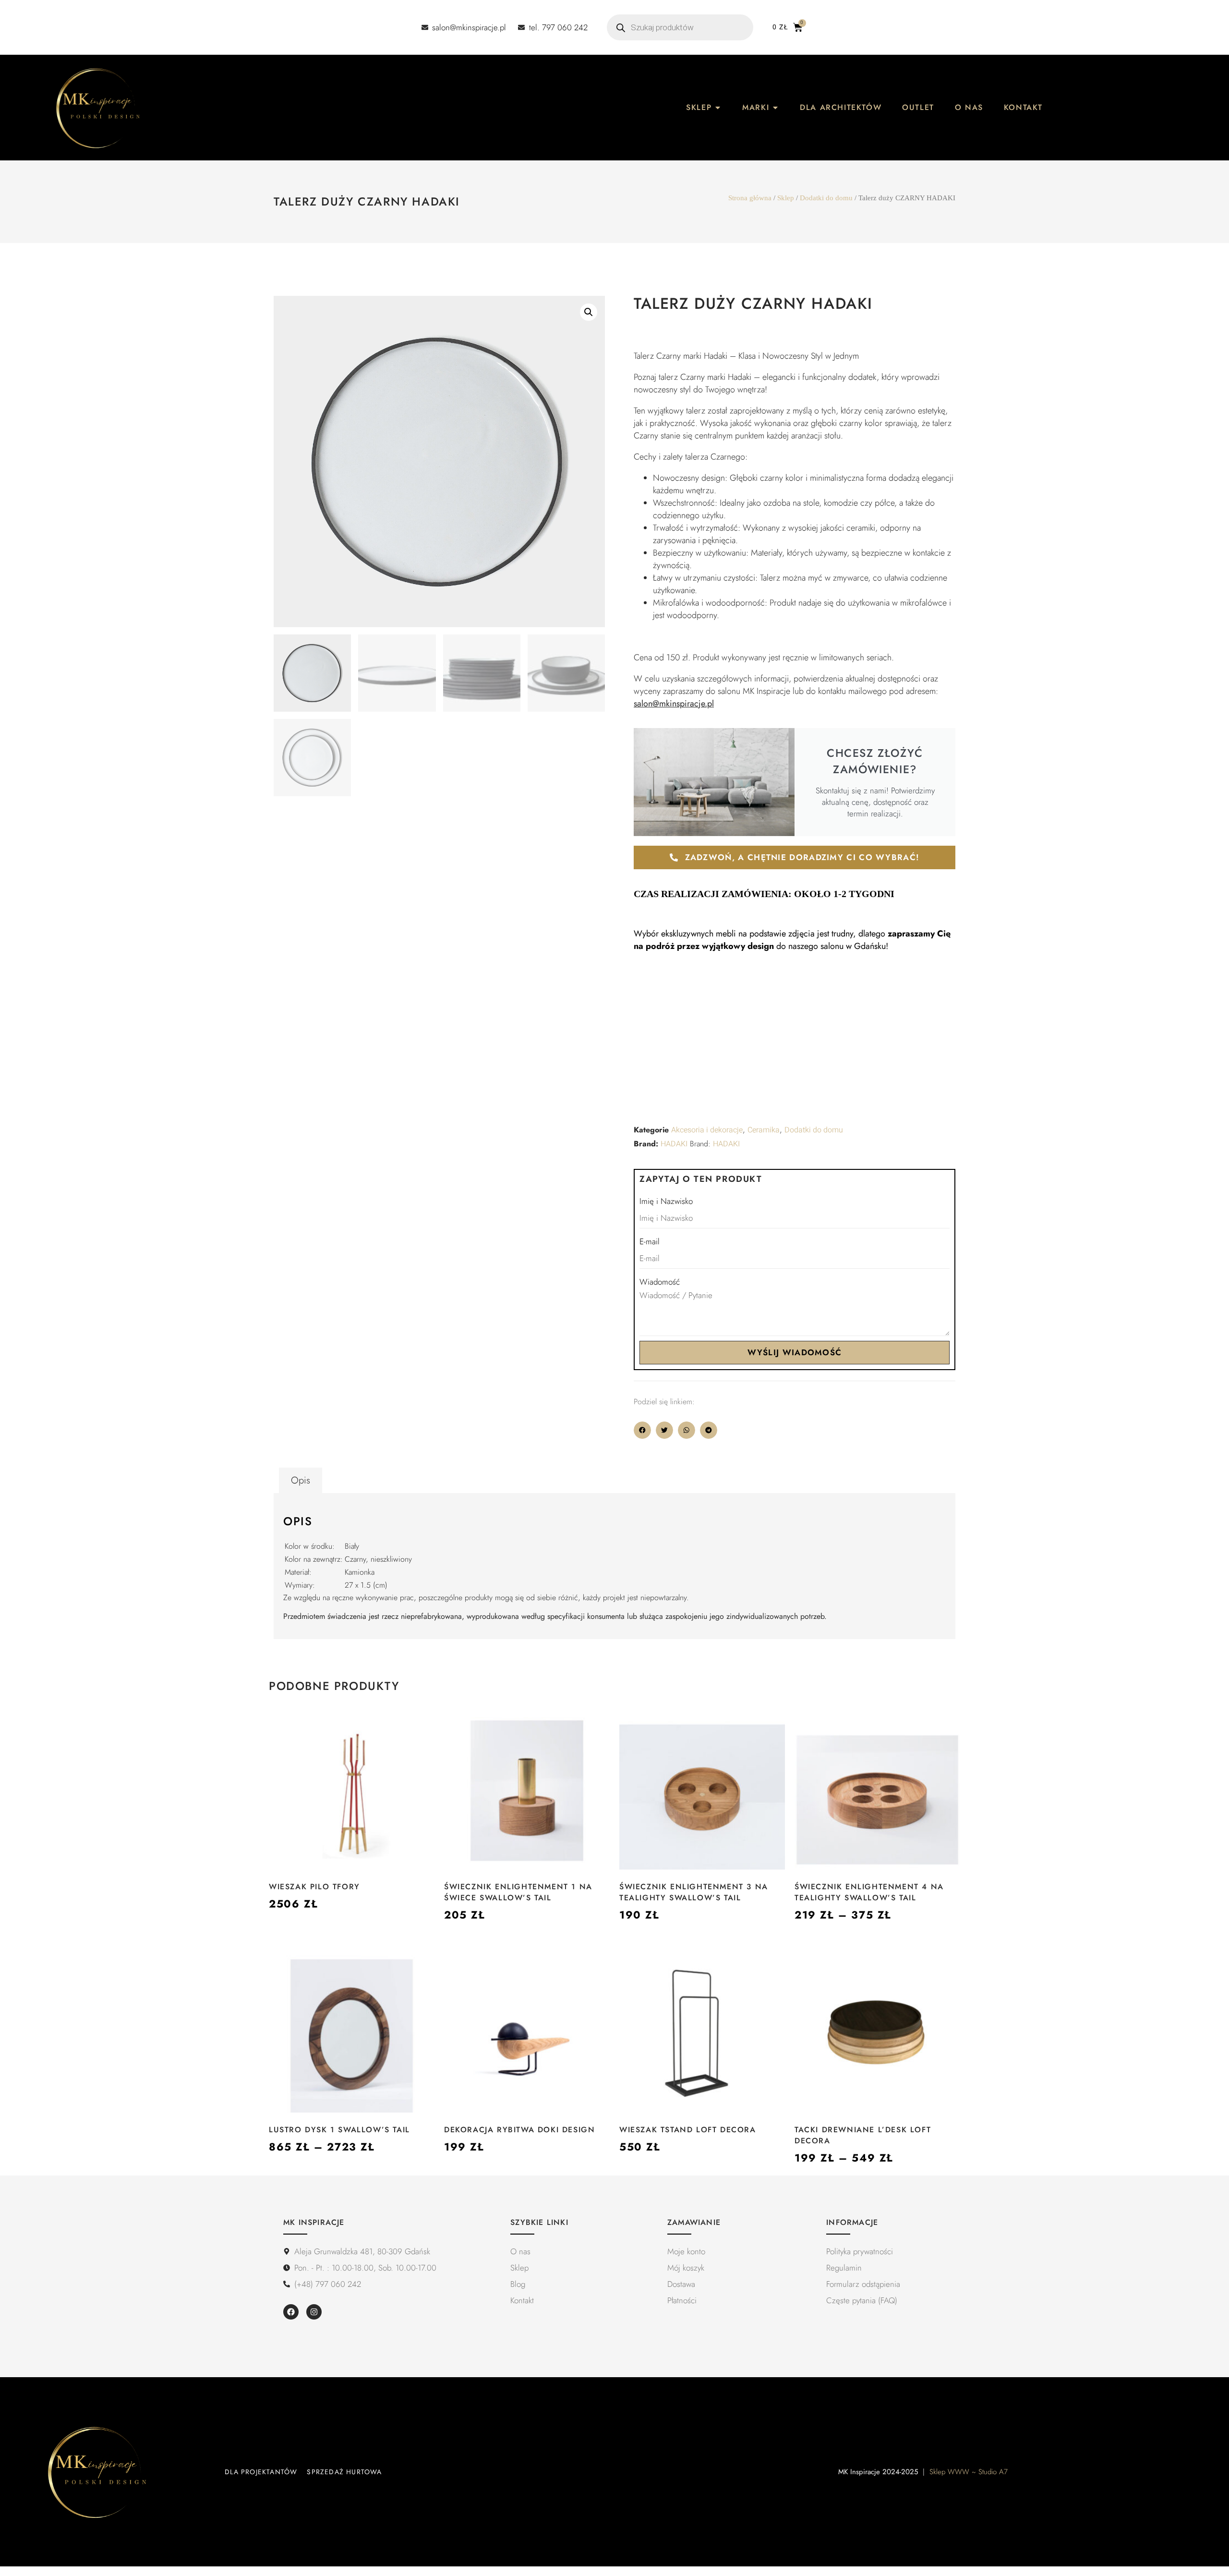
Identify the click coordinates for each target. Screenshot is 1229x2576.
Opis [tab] (301, 1480)
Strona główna (750, 198)
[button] (589, 312)
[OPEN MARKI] (775, 108)
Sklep (786, 198)
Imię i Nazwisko (666, 1201)
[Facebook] (291, 2312)
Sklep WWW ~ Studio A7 (969, 2472)
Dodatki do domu (826, 198)
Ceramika (764, 1130)
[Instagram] (314, 2312)
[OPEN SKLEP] (718, 108)
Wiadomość (660, 1282)
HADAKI (674, 1144)
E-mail (650, 1241)
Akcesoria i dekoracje (707, 1130)
